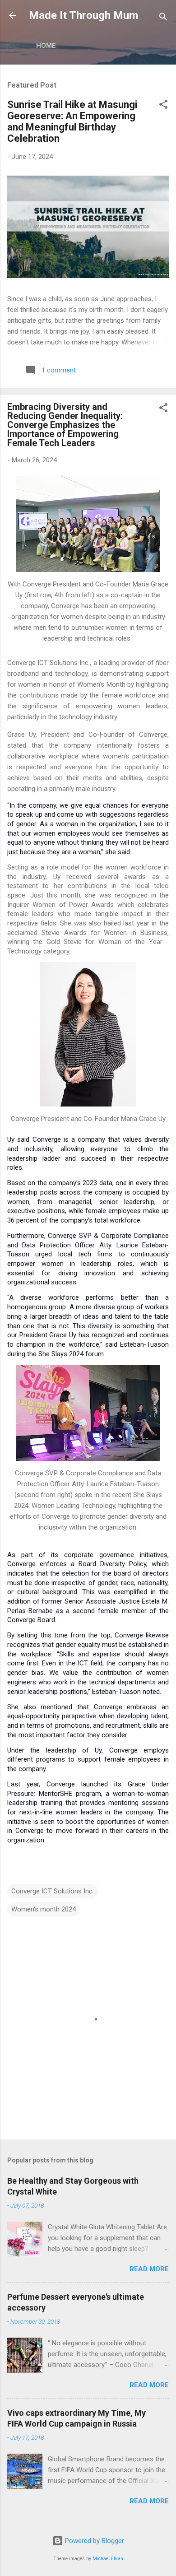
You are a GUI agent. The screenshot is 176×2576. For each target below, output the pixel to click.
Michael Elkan (108, 2559)
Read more (149, 2269)
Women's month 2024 (44, 1909)
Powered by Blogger (94, 2541)
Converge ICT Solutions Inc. (53, 1891)
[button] (163, 106)
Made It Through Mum (83, 15)
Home (46, 46)
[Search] (163, 18)
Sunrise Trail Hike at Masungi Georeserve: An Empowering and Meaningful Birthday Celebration (72, 121)
